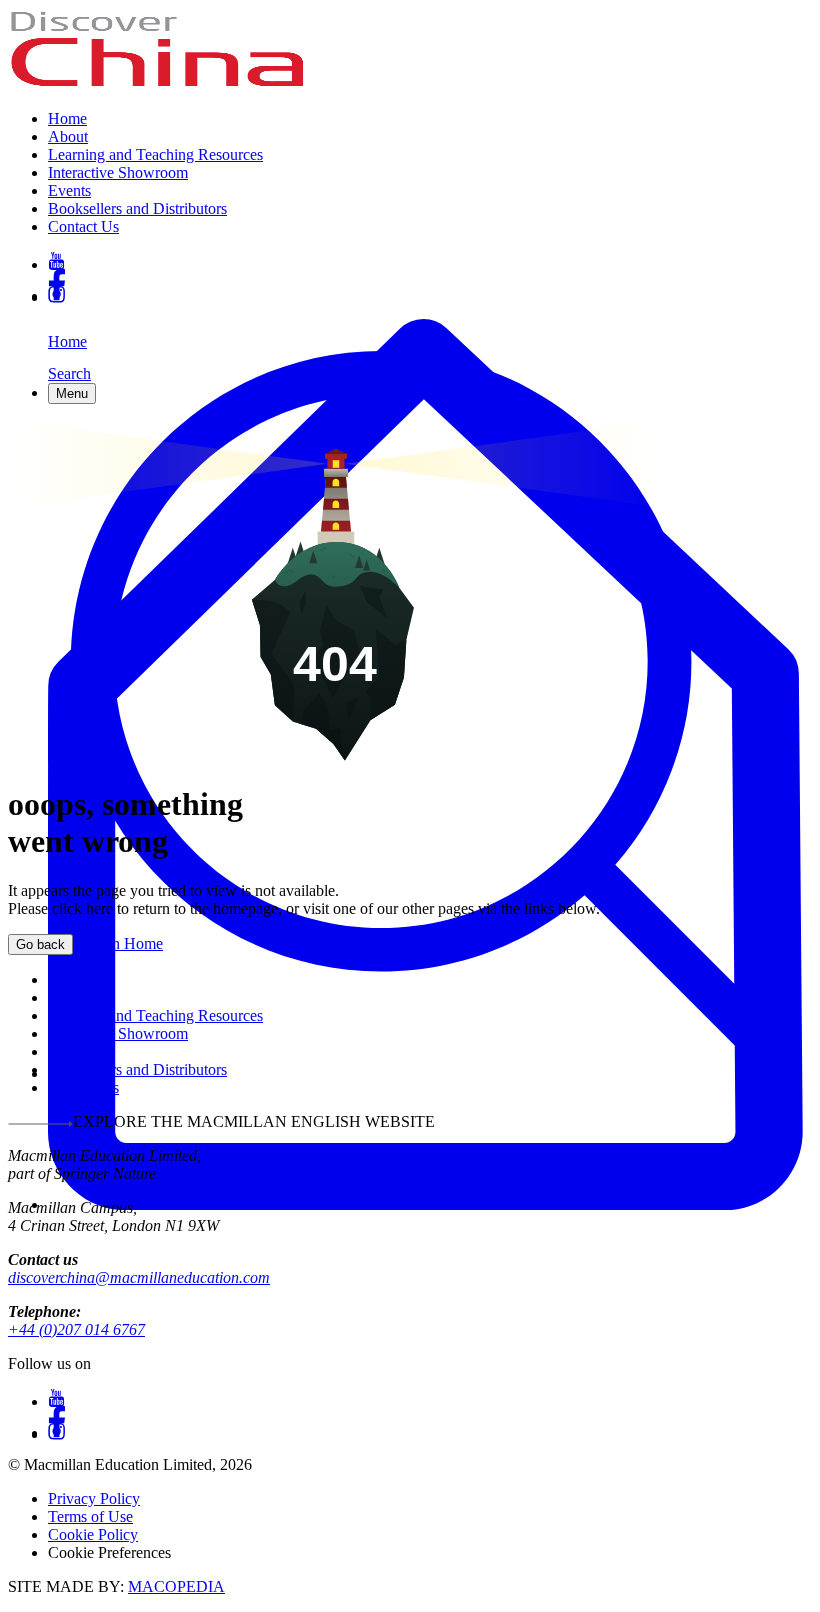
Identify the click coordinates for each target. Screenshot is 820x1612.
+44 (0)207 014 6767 (76, 1329)
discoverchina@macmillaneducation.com (139, 1277)
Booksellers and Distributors (137, 208)
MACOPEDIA (176, 1586)
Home (67, 118)
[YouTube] (430, 260)
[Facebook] (430, 277)
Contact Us (83, 226)
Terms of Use (90, 1516)
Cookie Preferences (109, 1552)
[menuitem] (430, 119)
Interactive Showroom (118, 172)
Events (69, 190)
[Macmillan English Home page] (158, 84)
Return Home (118, 943)
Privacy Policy (94, 1498)
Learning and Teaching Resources (155, 154)
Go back (40, 944)
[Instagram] (430, 294)
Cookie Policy (93, 1534)
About (68, 136)
